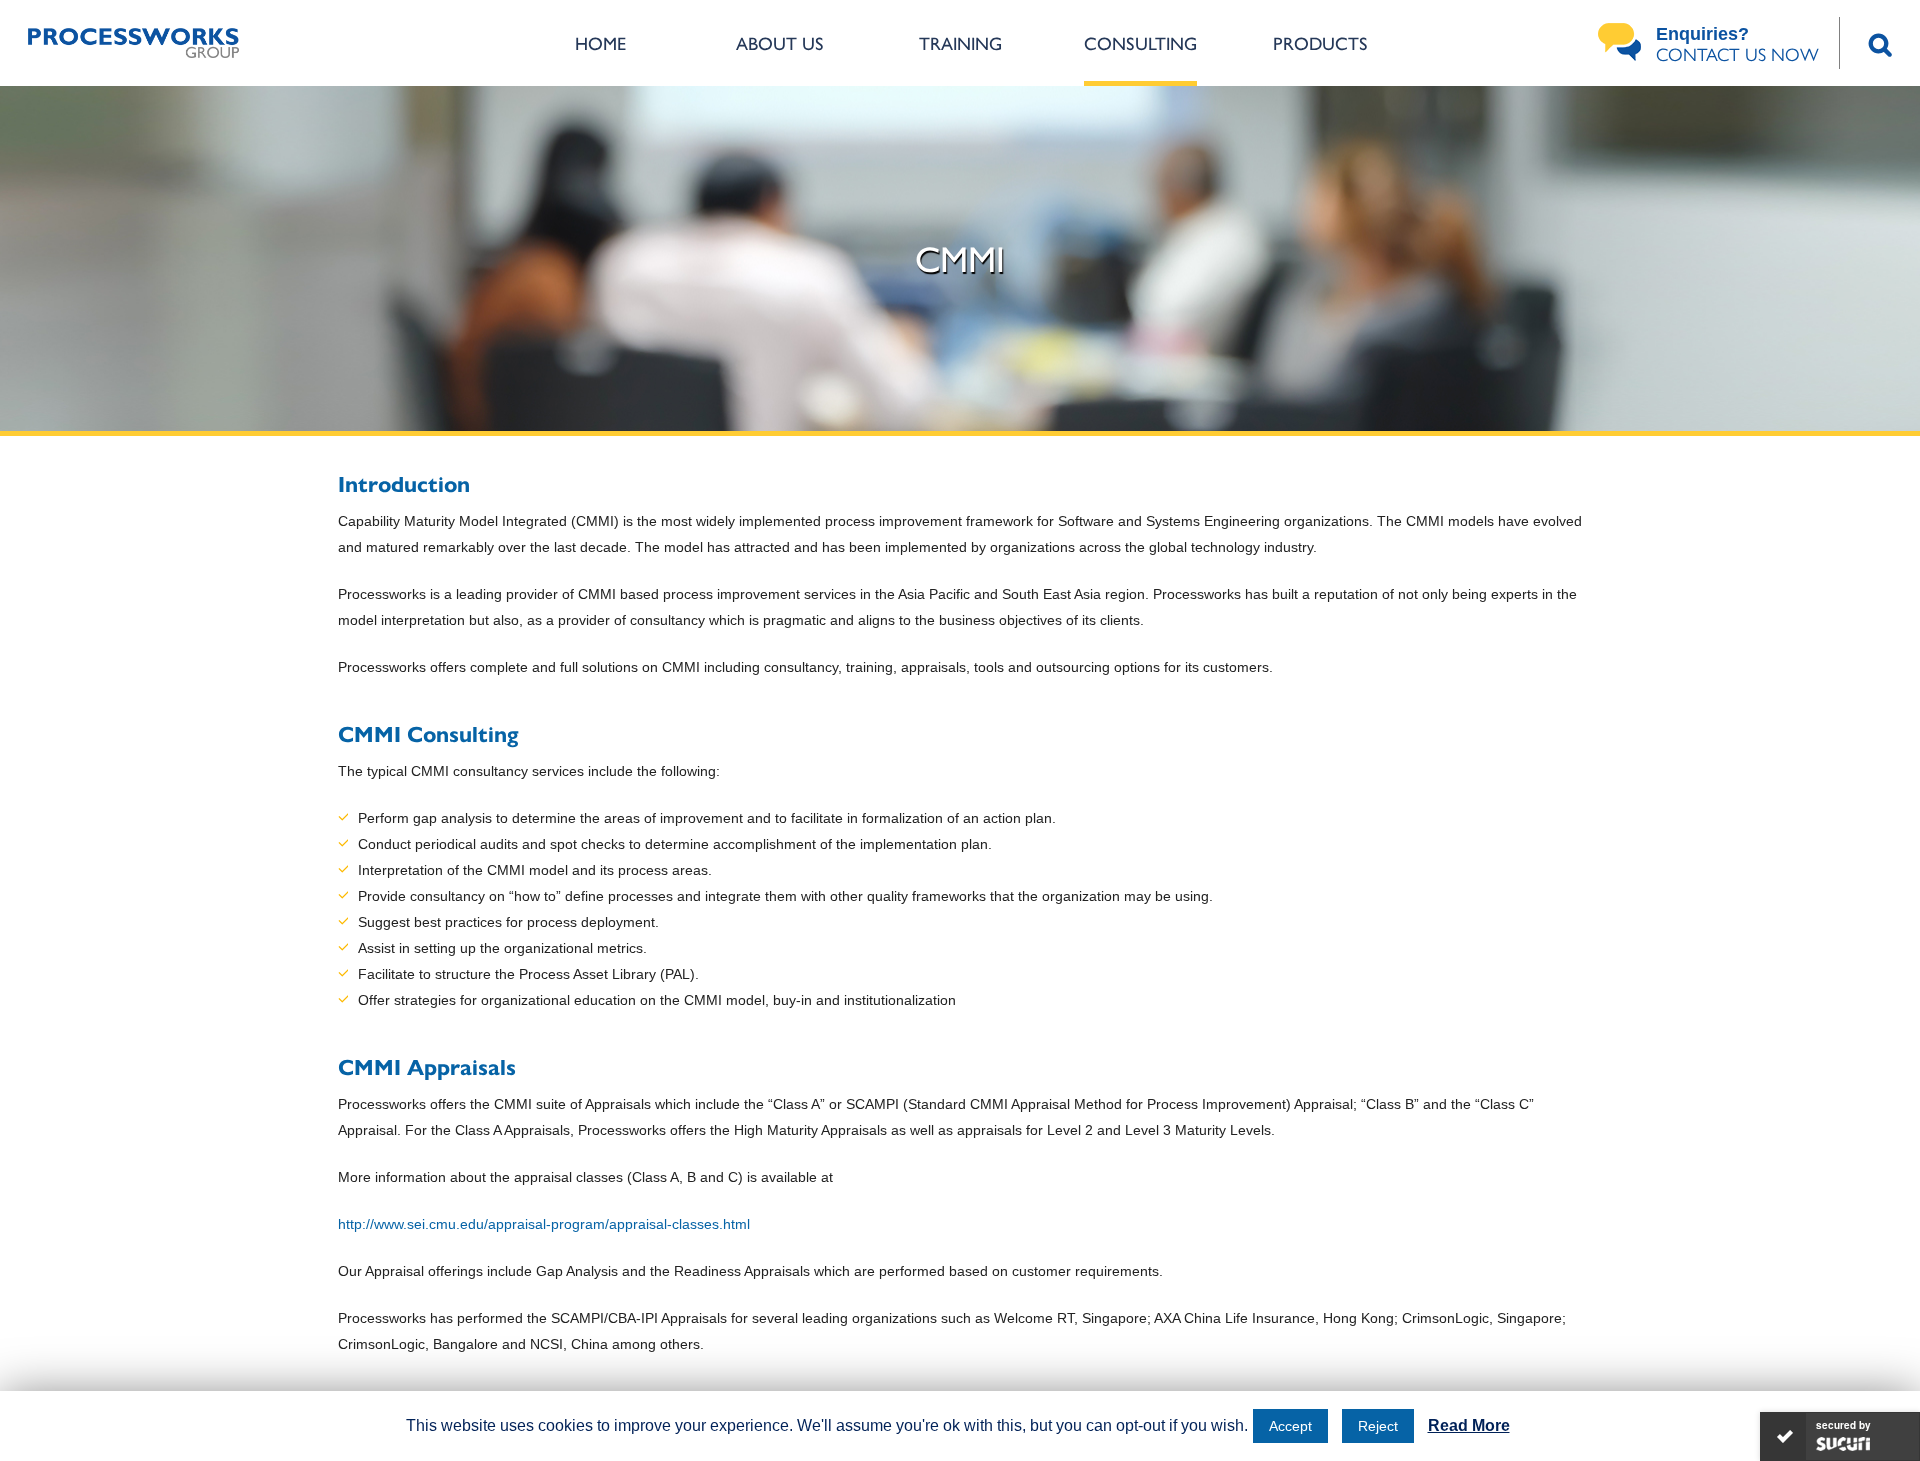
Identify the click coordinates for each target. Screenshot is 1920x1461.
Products (1320, 42)
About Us (780, 42)
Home (600, 42)
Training (960, 42)
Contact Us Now (1737, 45)
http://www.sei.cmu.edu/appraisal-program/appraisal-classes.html (544, 1224)
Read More (1469, 1425)
